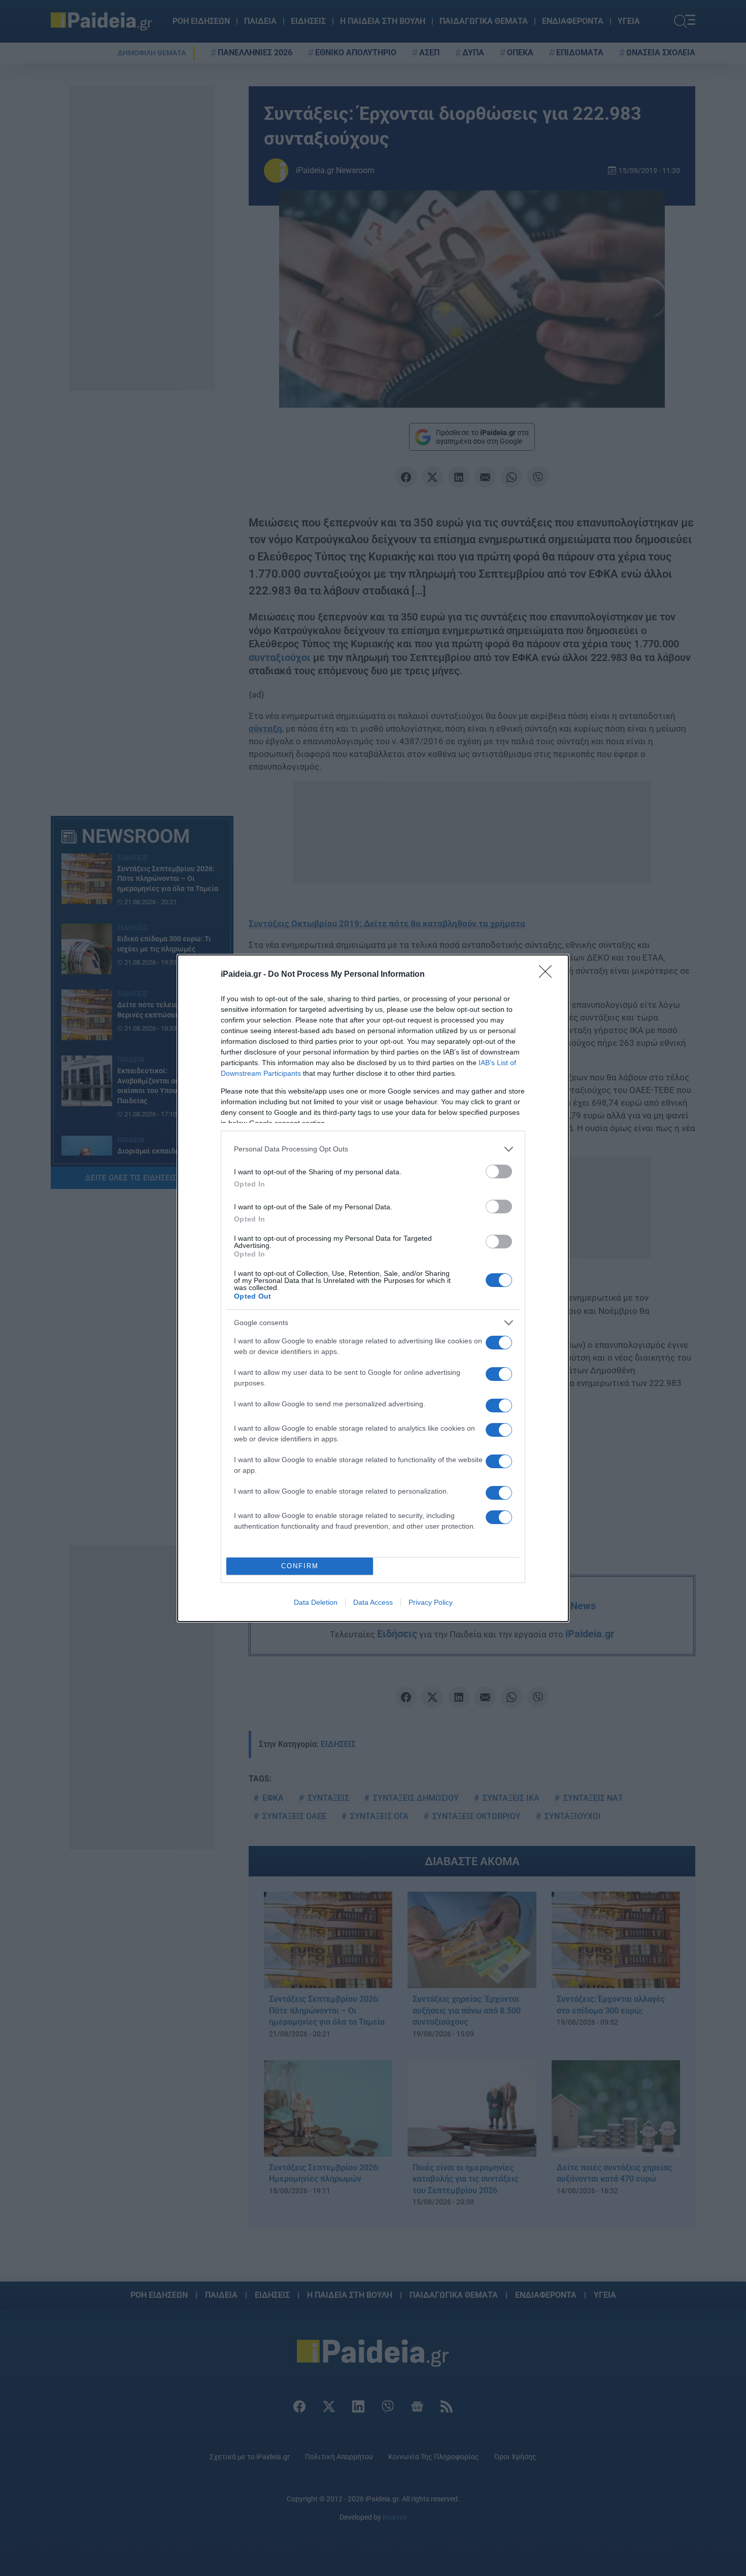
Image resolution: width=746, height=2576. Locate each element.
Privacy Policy (431, 1602)
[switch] (499, 1171)
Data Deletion (316, 1602)
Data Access (373, 1602)
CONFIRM (300, 1566)
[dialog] (373, 1288)
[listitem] (373, 1149)
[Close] (549, 975)
